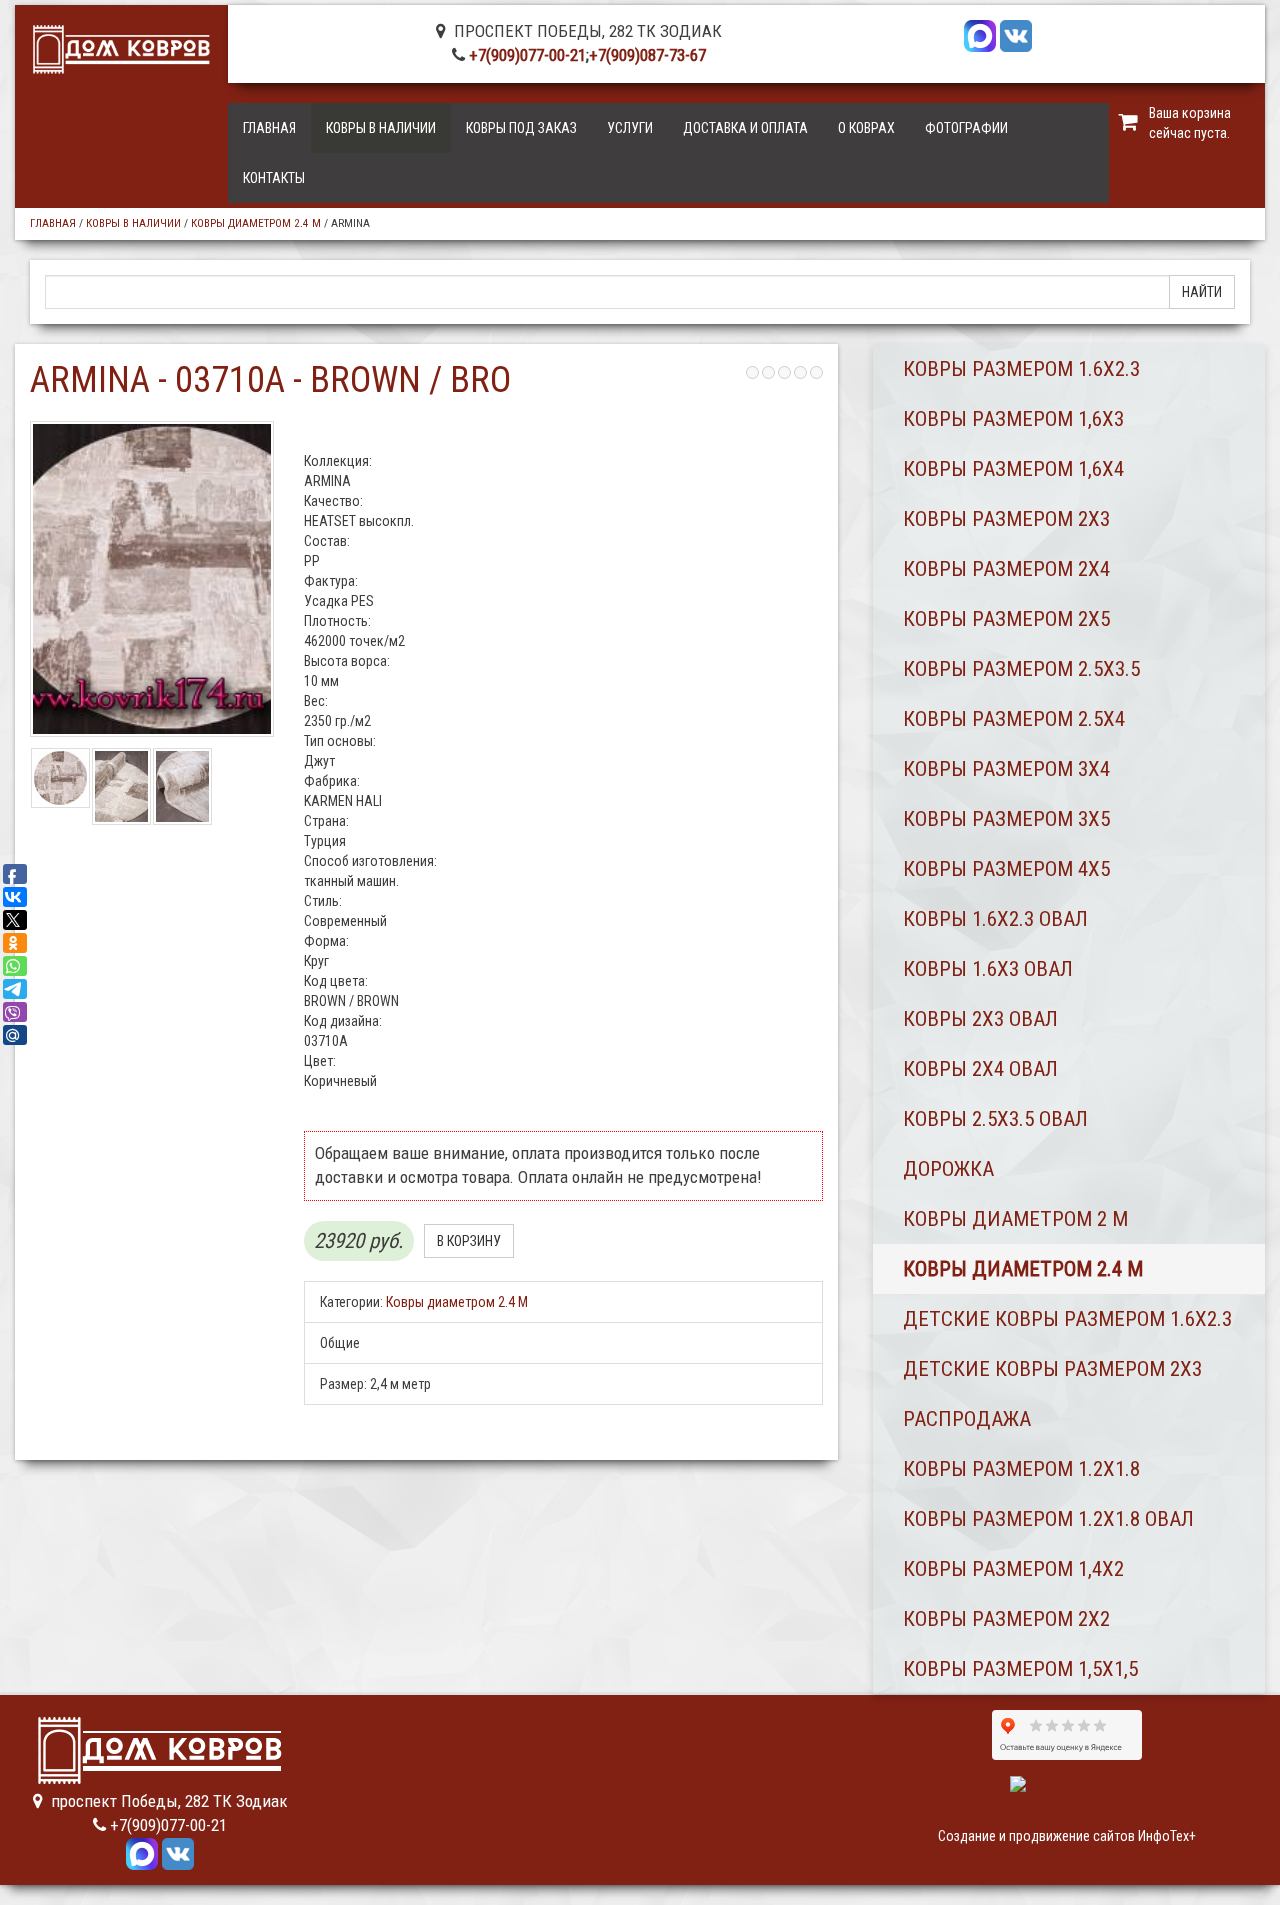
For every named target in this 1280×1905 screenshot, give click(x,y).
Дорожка (948, 1169)
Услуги (630, 128)
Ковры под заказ (521, 128)
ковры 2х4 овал (980, 1069)
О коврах (866, 128)
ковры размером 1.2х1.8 (1021, 1469)
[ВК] (1016, 34)
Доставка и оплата (745, 128)
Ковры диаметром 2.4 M (256, 223)
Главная (269, 128)
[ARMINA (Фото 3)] (182, 786)
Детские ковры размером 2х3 (1052, 1369)
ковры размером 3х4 (1006, 769)
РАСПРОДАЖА (967, 1419)
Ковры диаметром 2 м (1015, 1219)
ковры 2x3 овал (980, 1019)
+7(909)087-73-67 (647, 55)
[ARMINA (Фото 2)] (121, 786)
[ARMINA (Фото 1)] (60, 778)
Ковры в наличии (381, 128)
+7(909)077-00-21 (527, 55)
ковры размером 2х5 (1006, 619)
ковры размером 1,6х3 (1013, 419)
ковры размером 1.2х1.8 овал (1048, 1519)
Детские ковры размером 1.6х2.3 (1067, 1319)
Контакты (274, 178)
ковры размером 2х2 (1006, 1619)
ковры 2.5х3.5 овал (995, 1119)
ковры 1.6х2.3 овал (995, 919)
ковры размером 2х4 (1006, 569)
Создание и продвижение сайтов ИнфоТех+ (1067, 1836)
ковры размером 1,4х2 (1013, 1569)
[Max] (980, 34)
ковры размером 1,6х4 (1013, 469)
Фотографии (966, 128)
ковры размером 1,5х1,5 (1020, 1669)
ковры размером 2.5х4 (1014, 719)
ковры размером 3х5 (1006, 819)
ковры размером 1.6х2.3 (1021, 369)
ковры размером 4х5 (1006, 869)
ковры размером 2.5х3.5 (1021, 669)
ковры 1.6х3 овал (988, 969)
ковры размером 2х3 (1006, 519)
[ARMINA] (152, 579)
